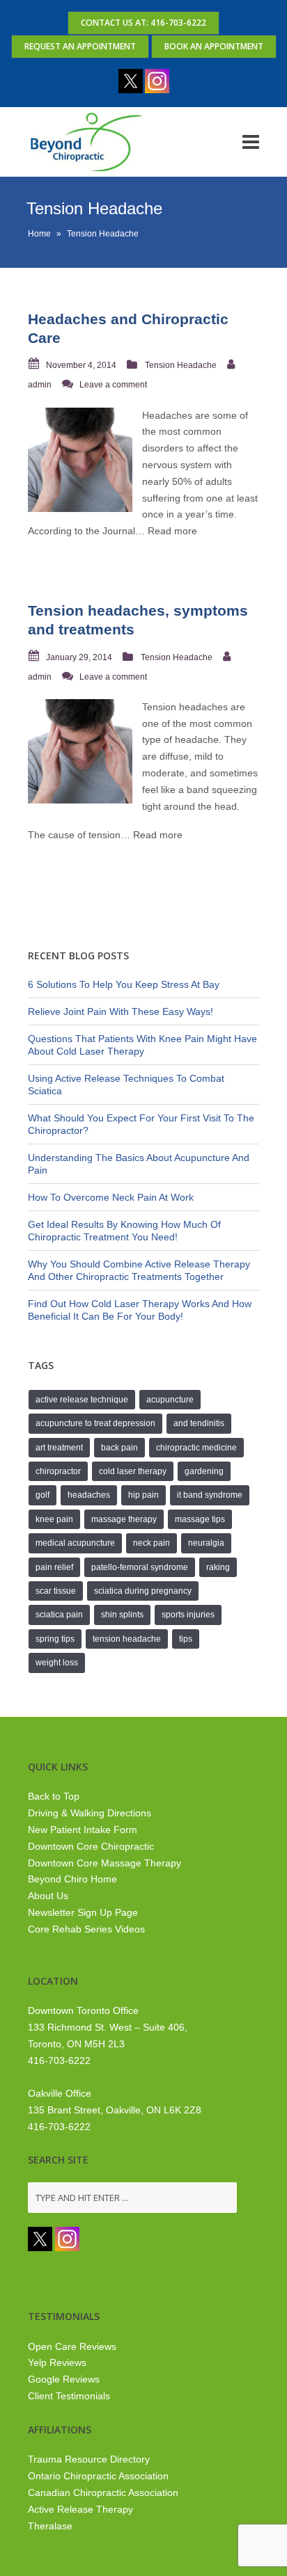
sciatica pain (59, 1615)
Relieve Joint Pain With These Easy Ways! (121, 1011)
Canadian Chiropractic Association (103, 2493)
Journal (119, 531)
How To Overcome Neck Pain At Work (111, 1197)
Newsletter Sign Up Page (83, 1912)
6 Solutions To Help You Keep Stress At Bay (124, 984)
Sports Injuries (188, 1615)
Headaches (89, 1495)
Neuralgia (206, 1543)
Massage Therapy (124, 1519)
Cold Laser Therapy (133, 1471)
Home (39, 234)
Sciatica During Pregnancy (143, 1591)
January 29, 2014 (79, 657)
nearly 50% (167, 481)
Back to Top (54, 1796)
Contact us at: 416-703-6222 (143, 23)
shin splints (122, 1615)
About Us (48, 1896)
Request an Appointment (80, 46)
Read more (172, 531)
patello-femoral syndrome (140, 1567)
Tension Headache (181, 365)
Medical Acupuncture (75, 1543)
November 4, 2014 (81, 365)
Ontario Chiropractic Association (98, 2476)
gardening (204, 1471)
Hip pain (143, 1495)
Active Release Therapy (80, 2509)
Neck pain (152, 1543)
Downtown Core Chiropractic (91, 1846)
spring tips (55, 1639)
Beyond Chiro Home (72, 1879)
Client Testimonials (69, 2396)
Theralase (50, 2526)
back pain (119, 1448)
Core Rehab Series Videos (86, 1929)
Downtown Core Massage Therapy (104, 1863)
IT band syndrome (210, 1495)
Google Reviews (64, 2379)
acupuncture (170, 1400)
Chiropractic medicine (196, 1448)
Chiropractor (58, 1471)
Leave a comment (113, 385)
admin (40, 385)
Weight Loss (57, 1663)
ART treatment (59, 1448)
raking (218, 1567)
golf (42, 1495)
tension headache (127, 1639)
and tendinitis (199, 1423)
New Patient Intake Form (83, 1830)
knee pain (54, 1519)
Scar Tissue (56, 1591)
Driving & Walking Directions (90, 1813)
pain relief (54, 1567)
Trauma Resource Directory (89, 2459)
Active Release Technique (82, 1400)
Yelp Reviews (57, 2362)
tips (186, 1639)
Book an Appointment (214, 46)
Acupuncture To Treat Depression (95, 1423)
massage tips (200, 1519)
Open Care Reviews (72, 2346)
